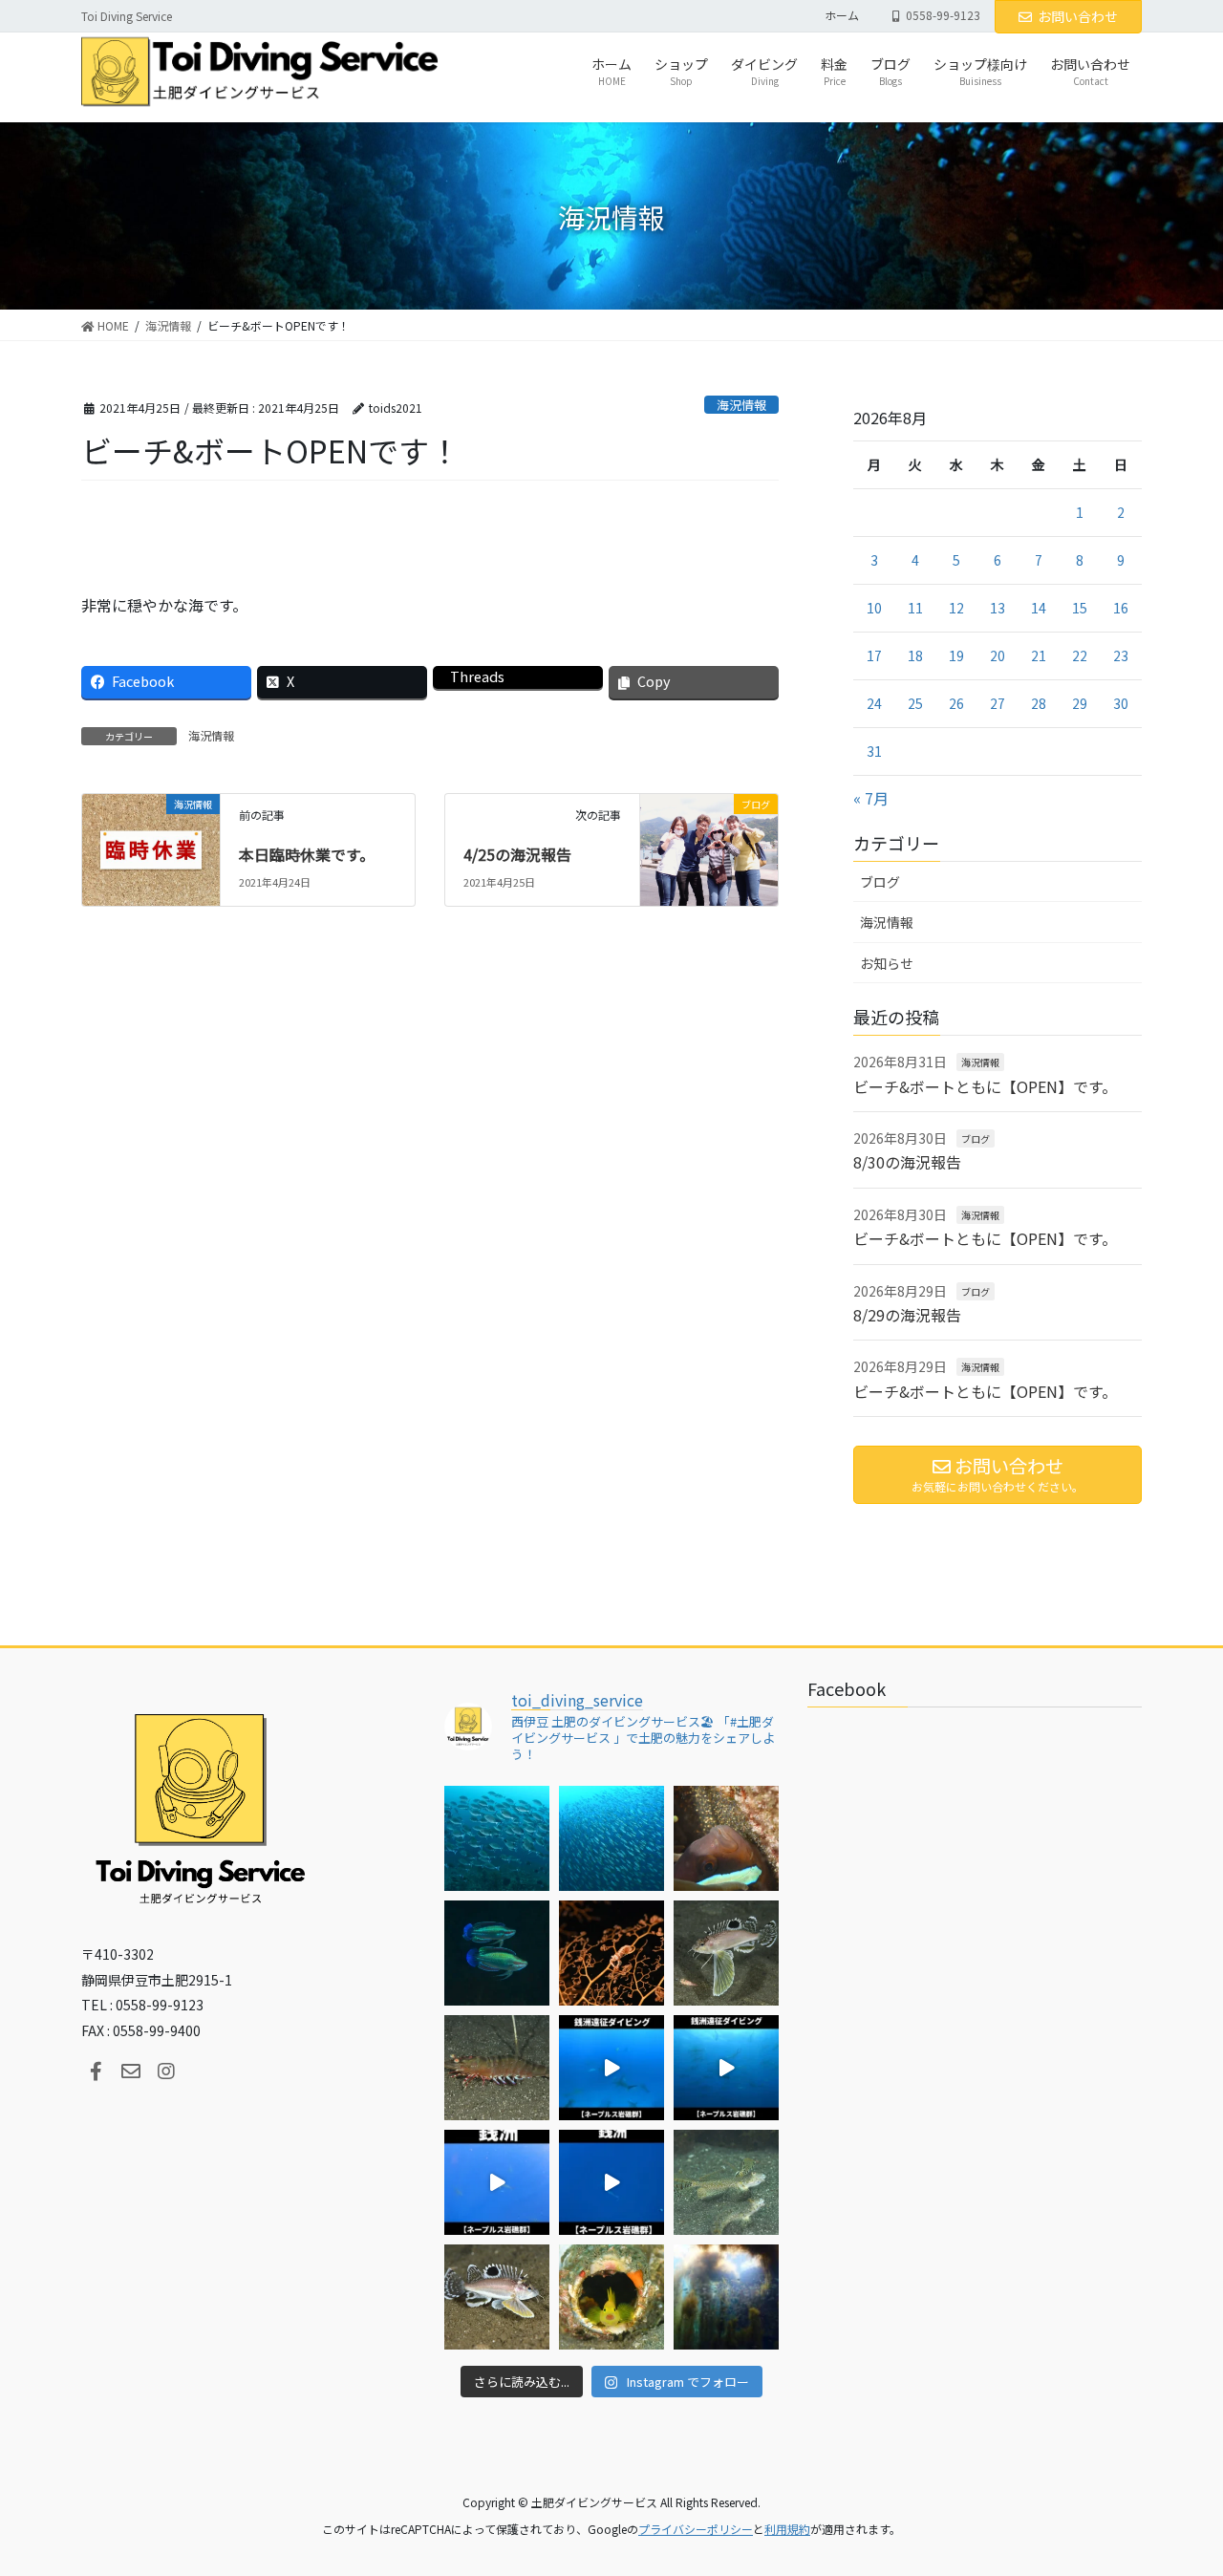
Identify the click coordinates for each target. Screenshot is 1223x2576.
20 (998, 655)
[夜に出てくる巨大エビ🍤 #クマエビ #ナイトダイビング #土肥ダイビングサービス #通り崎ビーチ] (497, 2068)
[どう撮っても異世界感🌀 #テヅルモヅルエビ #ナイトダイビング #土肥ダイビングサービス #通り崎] (611, 1953)
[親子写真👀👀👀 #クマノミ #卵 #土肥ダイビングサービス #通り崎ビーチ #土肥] (726, 1838)
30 (1121, 703)
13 (998, 608)
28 (1039, 703)
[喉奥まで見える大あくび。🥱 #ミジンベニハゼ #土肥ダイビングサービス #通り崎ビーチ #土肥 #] (611, 2297)
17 (874, 655)
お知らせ (887, 963)
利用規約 (787, 2529)
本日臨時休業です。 (307, 854)
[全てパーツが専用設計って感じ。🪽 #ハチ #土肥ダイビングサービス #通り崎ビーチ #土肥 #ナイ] (497, 2297)
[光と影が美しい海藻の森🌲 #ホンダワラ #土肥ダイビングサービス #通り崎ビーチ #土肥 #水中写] (726, 2297)
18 (915, 655)
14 (1039, 608)
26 (956, 703)
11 (915, 608)
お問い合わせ (1078, 16)
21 (1039, 655)
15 (1080, 608)
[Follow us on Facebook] (96, 2072)
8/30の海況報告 (907, 1162)
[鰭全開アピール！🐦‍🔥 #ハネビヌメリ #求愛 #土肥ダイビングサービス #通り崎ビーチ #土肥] (726, 2182)
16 (1121, 608)
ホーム (842, 15)
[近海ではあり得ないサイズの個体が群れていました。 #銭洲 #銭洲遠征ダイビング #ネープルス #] (726, 2068)
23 (1121, 655)
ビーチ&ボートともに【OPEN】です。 (985, 1086)
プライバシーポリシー (696, 2529)
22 (1080, 655)
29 (1080, 703)
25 (915, 703)
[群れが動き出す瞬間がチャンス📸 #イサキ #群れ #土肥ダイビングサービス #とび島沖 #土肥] (611, 1838)
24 (874, 703)
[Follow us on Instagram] (166, 2072)
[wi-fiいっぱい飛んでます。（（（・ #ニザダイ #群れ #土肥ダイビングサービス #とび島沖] (497, 1838)
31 (874, 751)
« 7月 (871, 798)
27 (998, 703)
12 (956, 608)
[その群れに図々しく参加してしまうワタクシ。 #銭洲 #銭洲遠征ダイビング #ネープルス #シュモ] (611, 2068)
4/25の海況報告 (517, 854)
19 (956, 655)
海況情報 (741, 405)
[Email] (131, 2072)
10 (874, 608)
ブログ (880, 882)
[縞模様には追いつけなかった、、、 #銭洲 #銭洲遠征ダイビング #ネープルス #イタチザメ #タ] (611, 2182)
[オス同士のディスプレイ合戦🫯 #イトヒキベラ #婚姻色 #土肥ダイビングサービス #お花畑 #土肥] (497, 1953)
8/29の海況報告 (907, 1315)
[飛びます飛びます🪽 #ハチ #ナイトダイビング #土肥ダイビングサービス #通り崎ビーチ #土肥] (726, 1953)
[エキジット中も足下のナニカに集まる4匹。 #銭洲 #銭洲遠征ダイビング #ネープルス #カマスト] (497, 2182)
